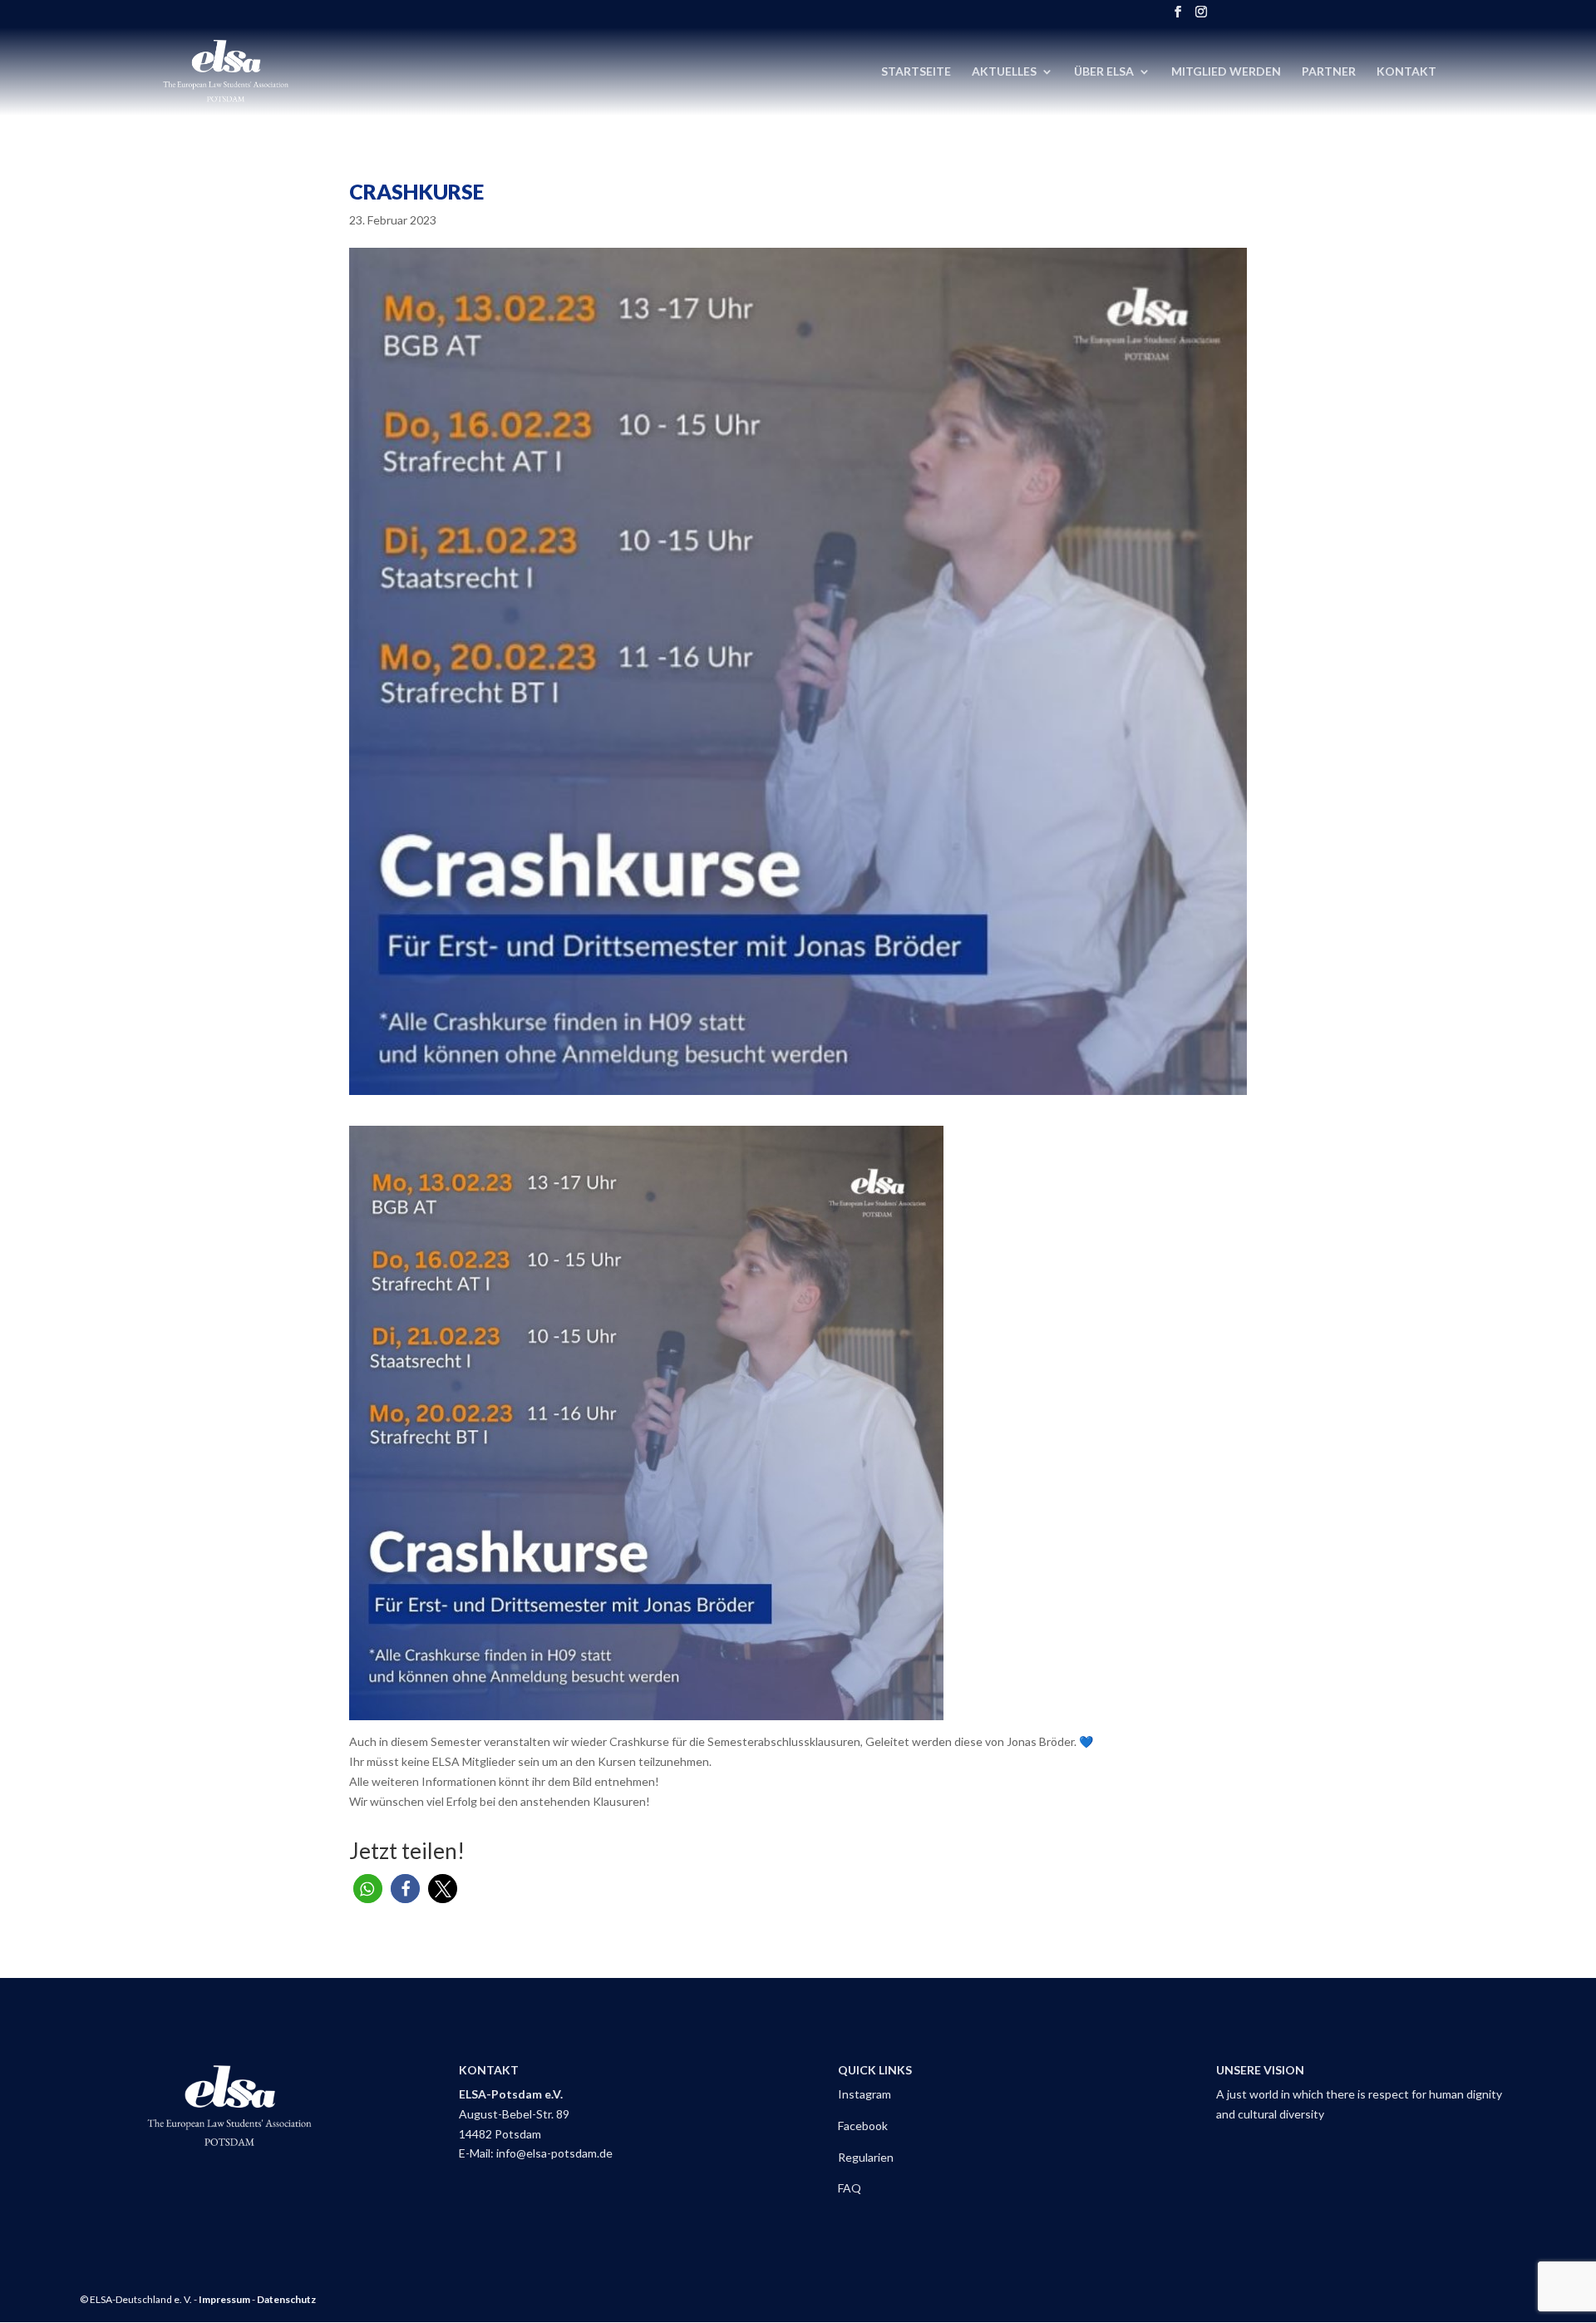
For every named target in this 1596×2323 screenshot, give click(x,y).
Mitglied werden (1226, 72)
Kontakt (1406, 72)
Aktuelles (1004, 72)
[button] (368, 1889)
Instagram (864, 2094)
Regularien (866, 2157)
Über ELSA (1104, 72)
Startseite (916, 72)
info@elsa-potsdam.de (556, 2153)
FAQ (850, 2188)
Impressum (224, 2299)
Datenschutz (286, 2299)
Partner (1329, 72)
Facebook (863, 2126)
